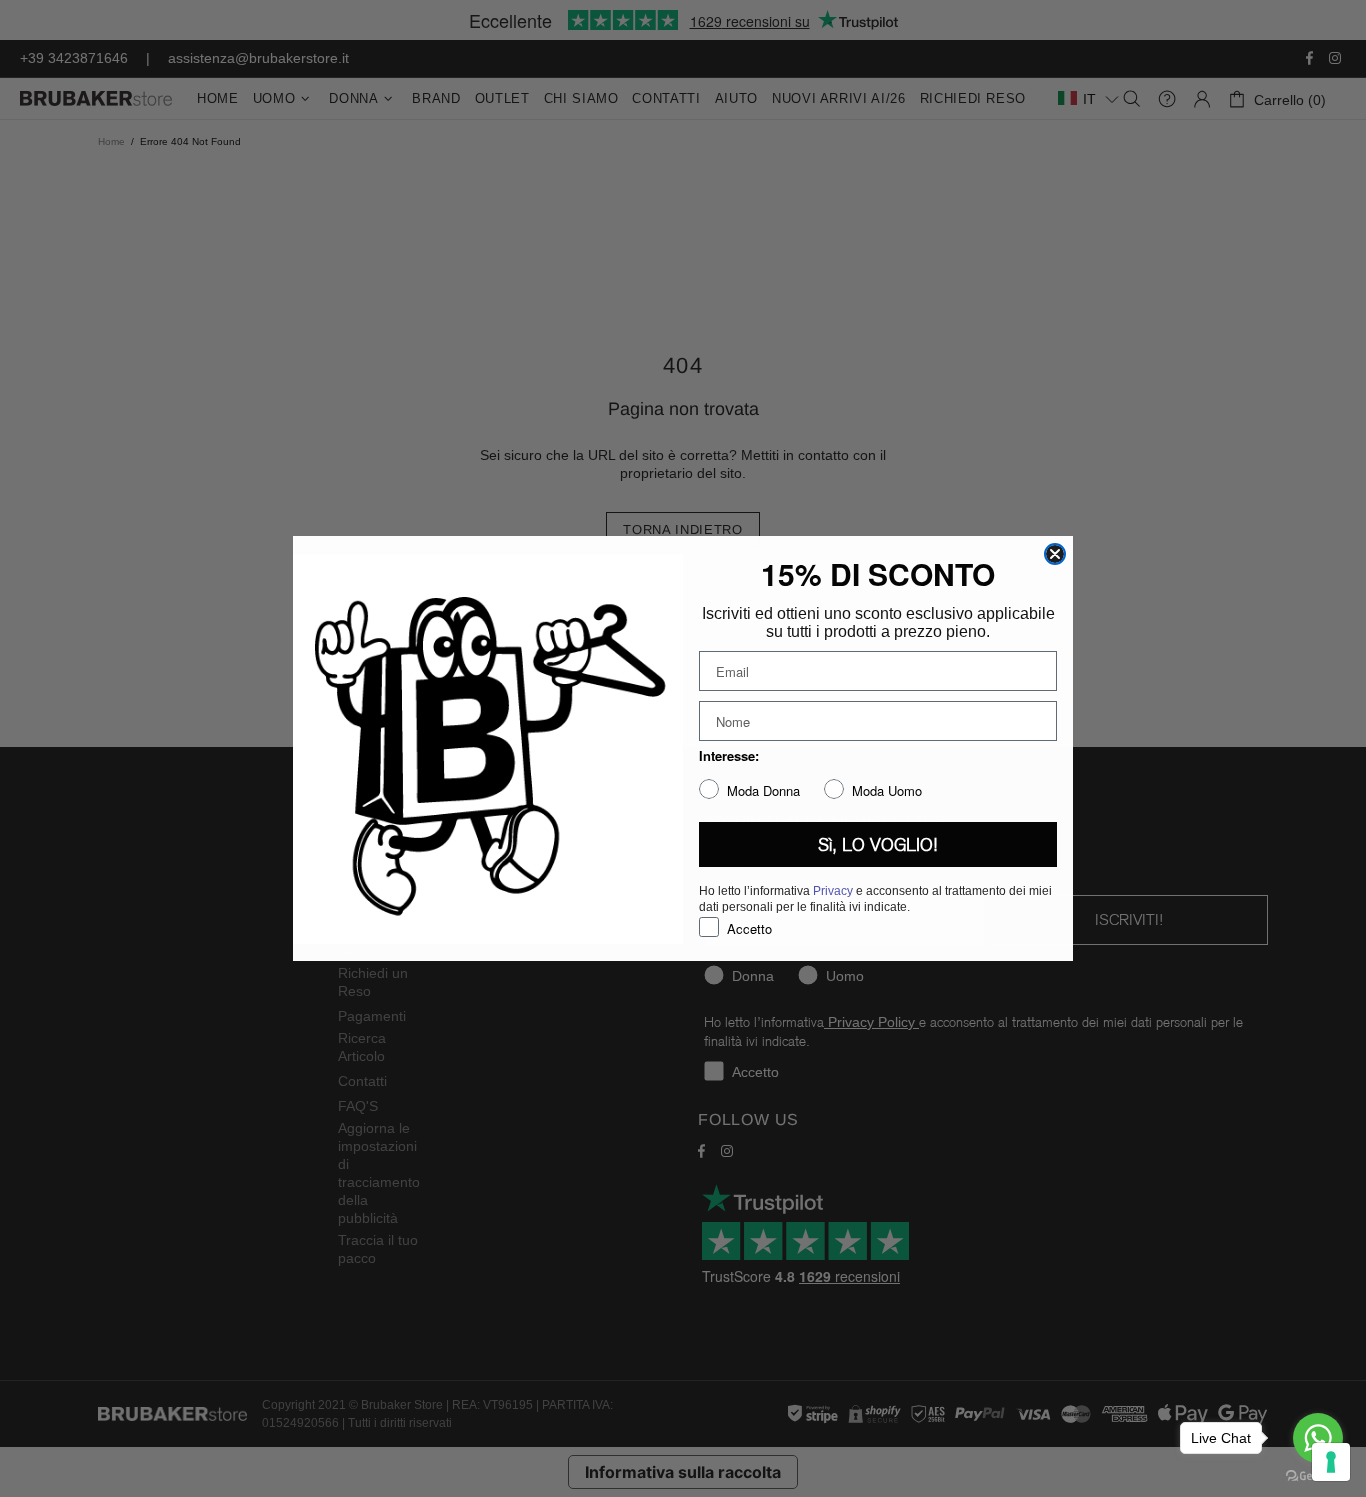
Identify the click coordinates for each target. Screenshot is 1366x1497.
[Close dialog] (1055, 554)
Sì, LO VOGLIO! (878, 845)
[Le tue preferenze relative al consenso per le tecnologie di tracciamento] (1331, 1462)
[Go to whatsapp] (1318, 1438)
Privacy (833, 891)
